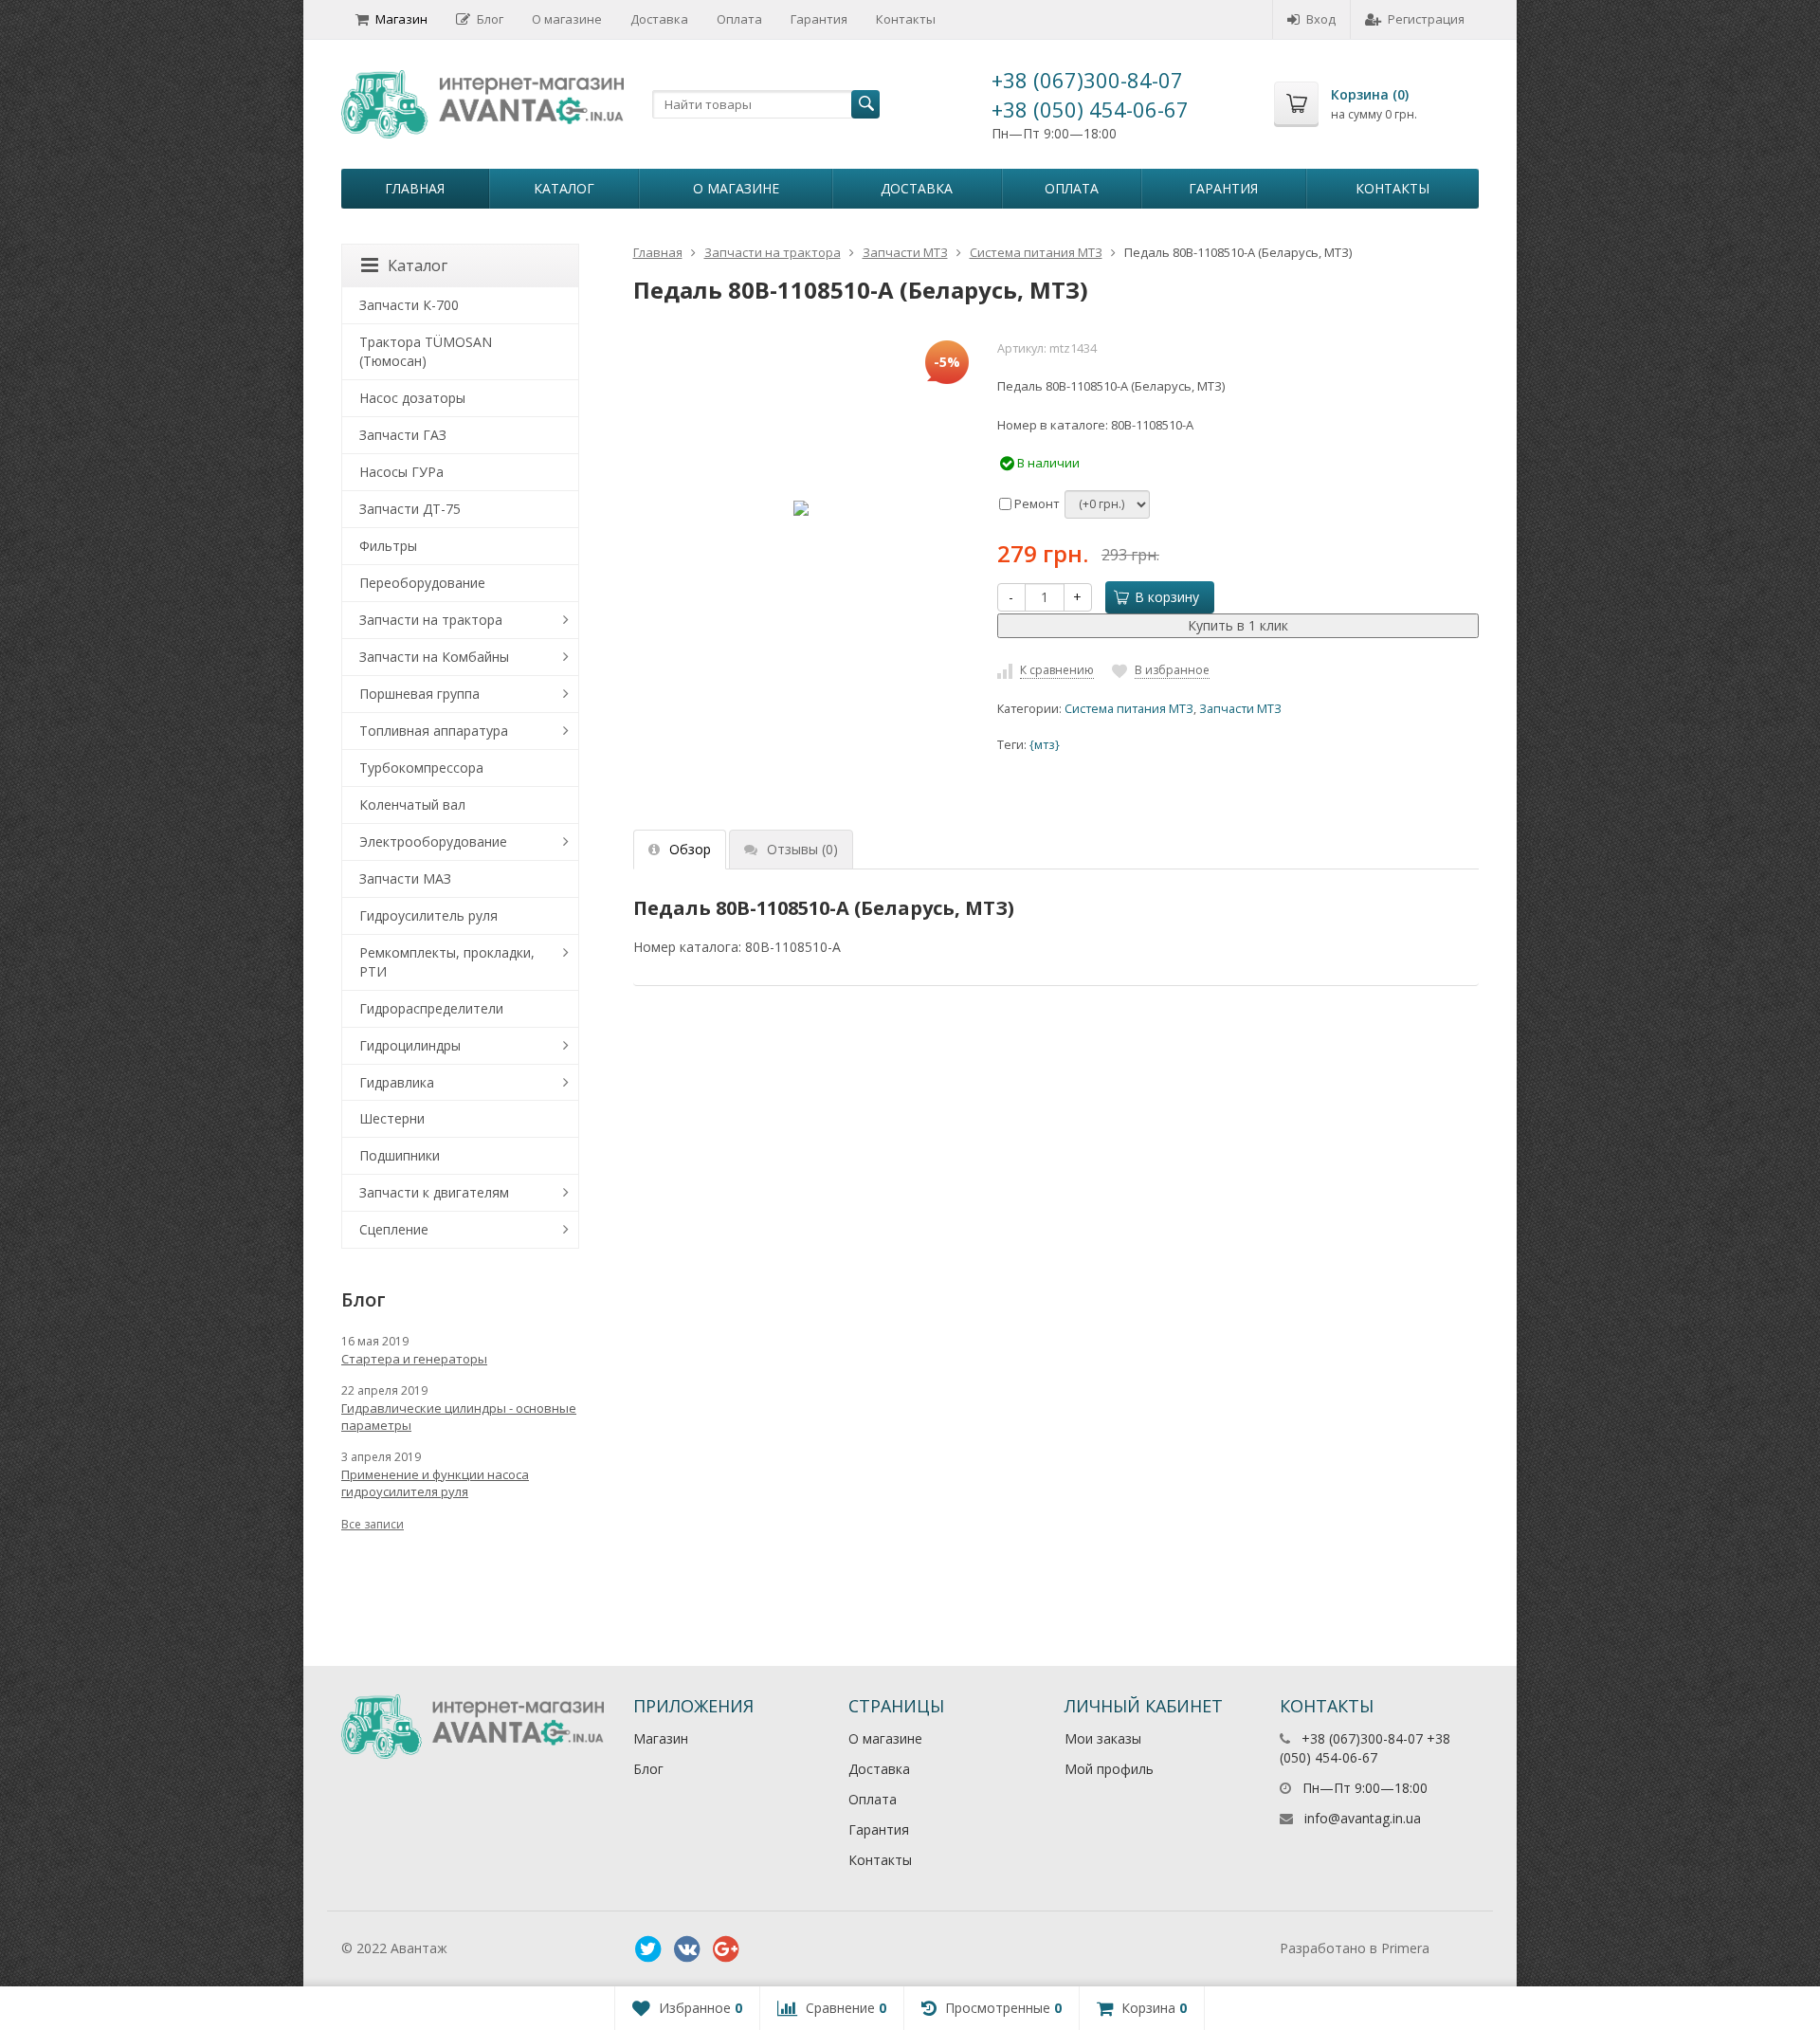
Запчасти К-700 (409, 305)
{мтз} (1045, 745)
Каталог (564, 188)
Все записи (373, 1524)
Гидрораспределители (431, 1008)
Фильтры (388, 546)
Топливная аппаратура (434, 731)
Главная (415, 188)
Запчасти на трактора (773, 252)
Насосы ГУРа (401, 472)
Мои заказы (1103, 1738)
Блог (490, 19)
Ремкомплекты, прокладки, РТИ (447, 962)
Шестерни (392, 1118)
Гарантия (819, 19)
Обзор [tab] (690, 849)
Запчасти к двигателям (434, 1192)
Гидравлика (397, 1082)
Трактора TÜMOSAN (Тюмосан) (426, 351)
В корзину (1167, 597)
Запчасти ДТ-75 (410, 509)
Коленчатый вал (412, 805)
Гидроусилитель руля (428, 915)
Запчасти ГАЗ (403, 435)
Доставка (659, 19)
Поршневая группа (419, 694)
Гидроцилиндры (410, 1045)
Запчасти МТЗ (905, 252)
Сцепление (394, 1229)
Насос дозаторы (412, 398)
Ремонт (1036, 503)
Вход (1321, 19)
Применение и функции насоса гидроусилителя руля (435, 1483)
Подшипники (400, 1155)
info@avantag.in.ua (1363, 1818)
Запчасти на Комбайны (434, 657)
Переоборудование (422, 583)
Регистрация (1426, 19)
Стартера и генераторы (414, 1359)
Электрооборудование (433, 841)
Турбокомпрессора (421, 768)
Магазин (401, 19)
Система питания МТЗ (1036, 252)
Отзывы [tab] (802, 849)
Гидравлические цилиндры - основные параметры (459, 1417)
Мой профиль (1109, 1769)
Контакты (906, 19)
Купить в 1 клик (1238, 625)
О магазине (567, 19)
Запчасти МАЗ (405, 878)
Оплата (739, 19)
